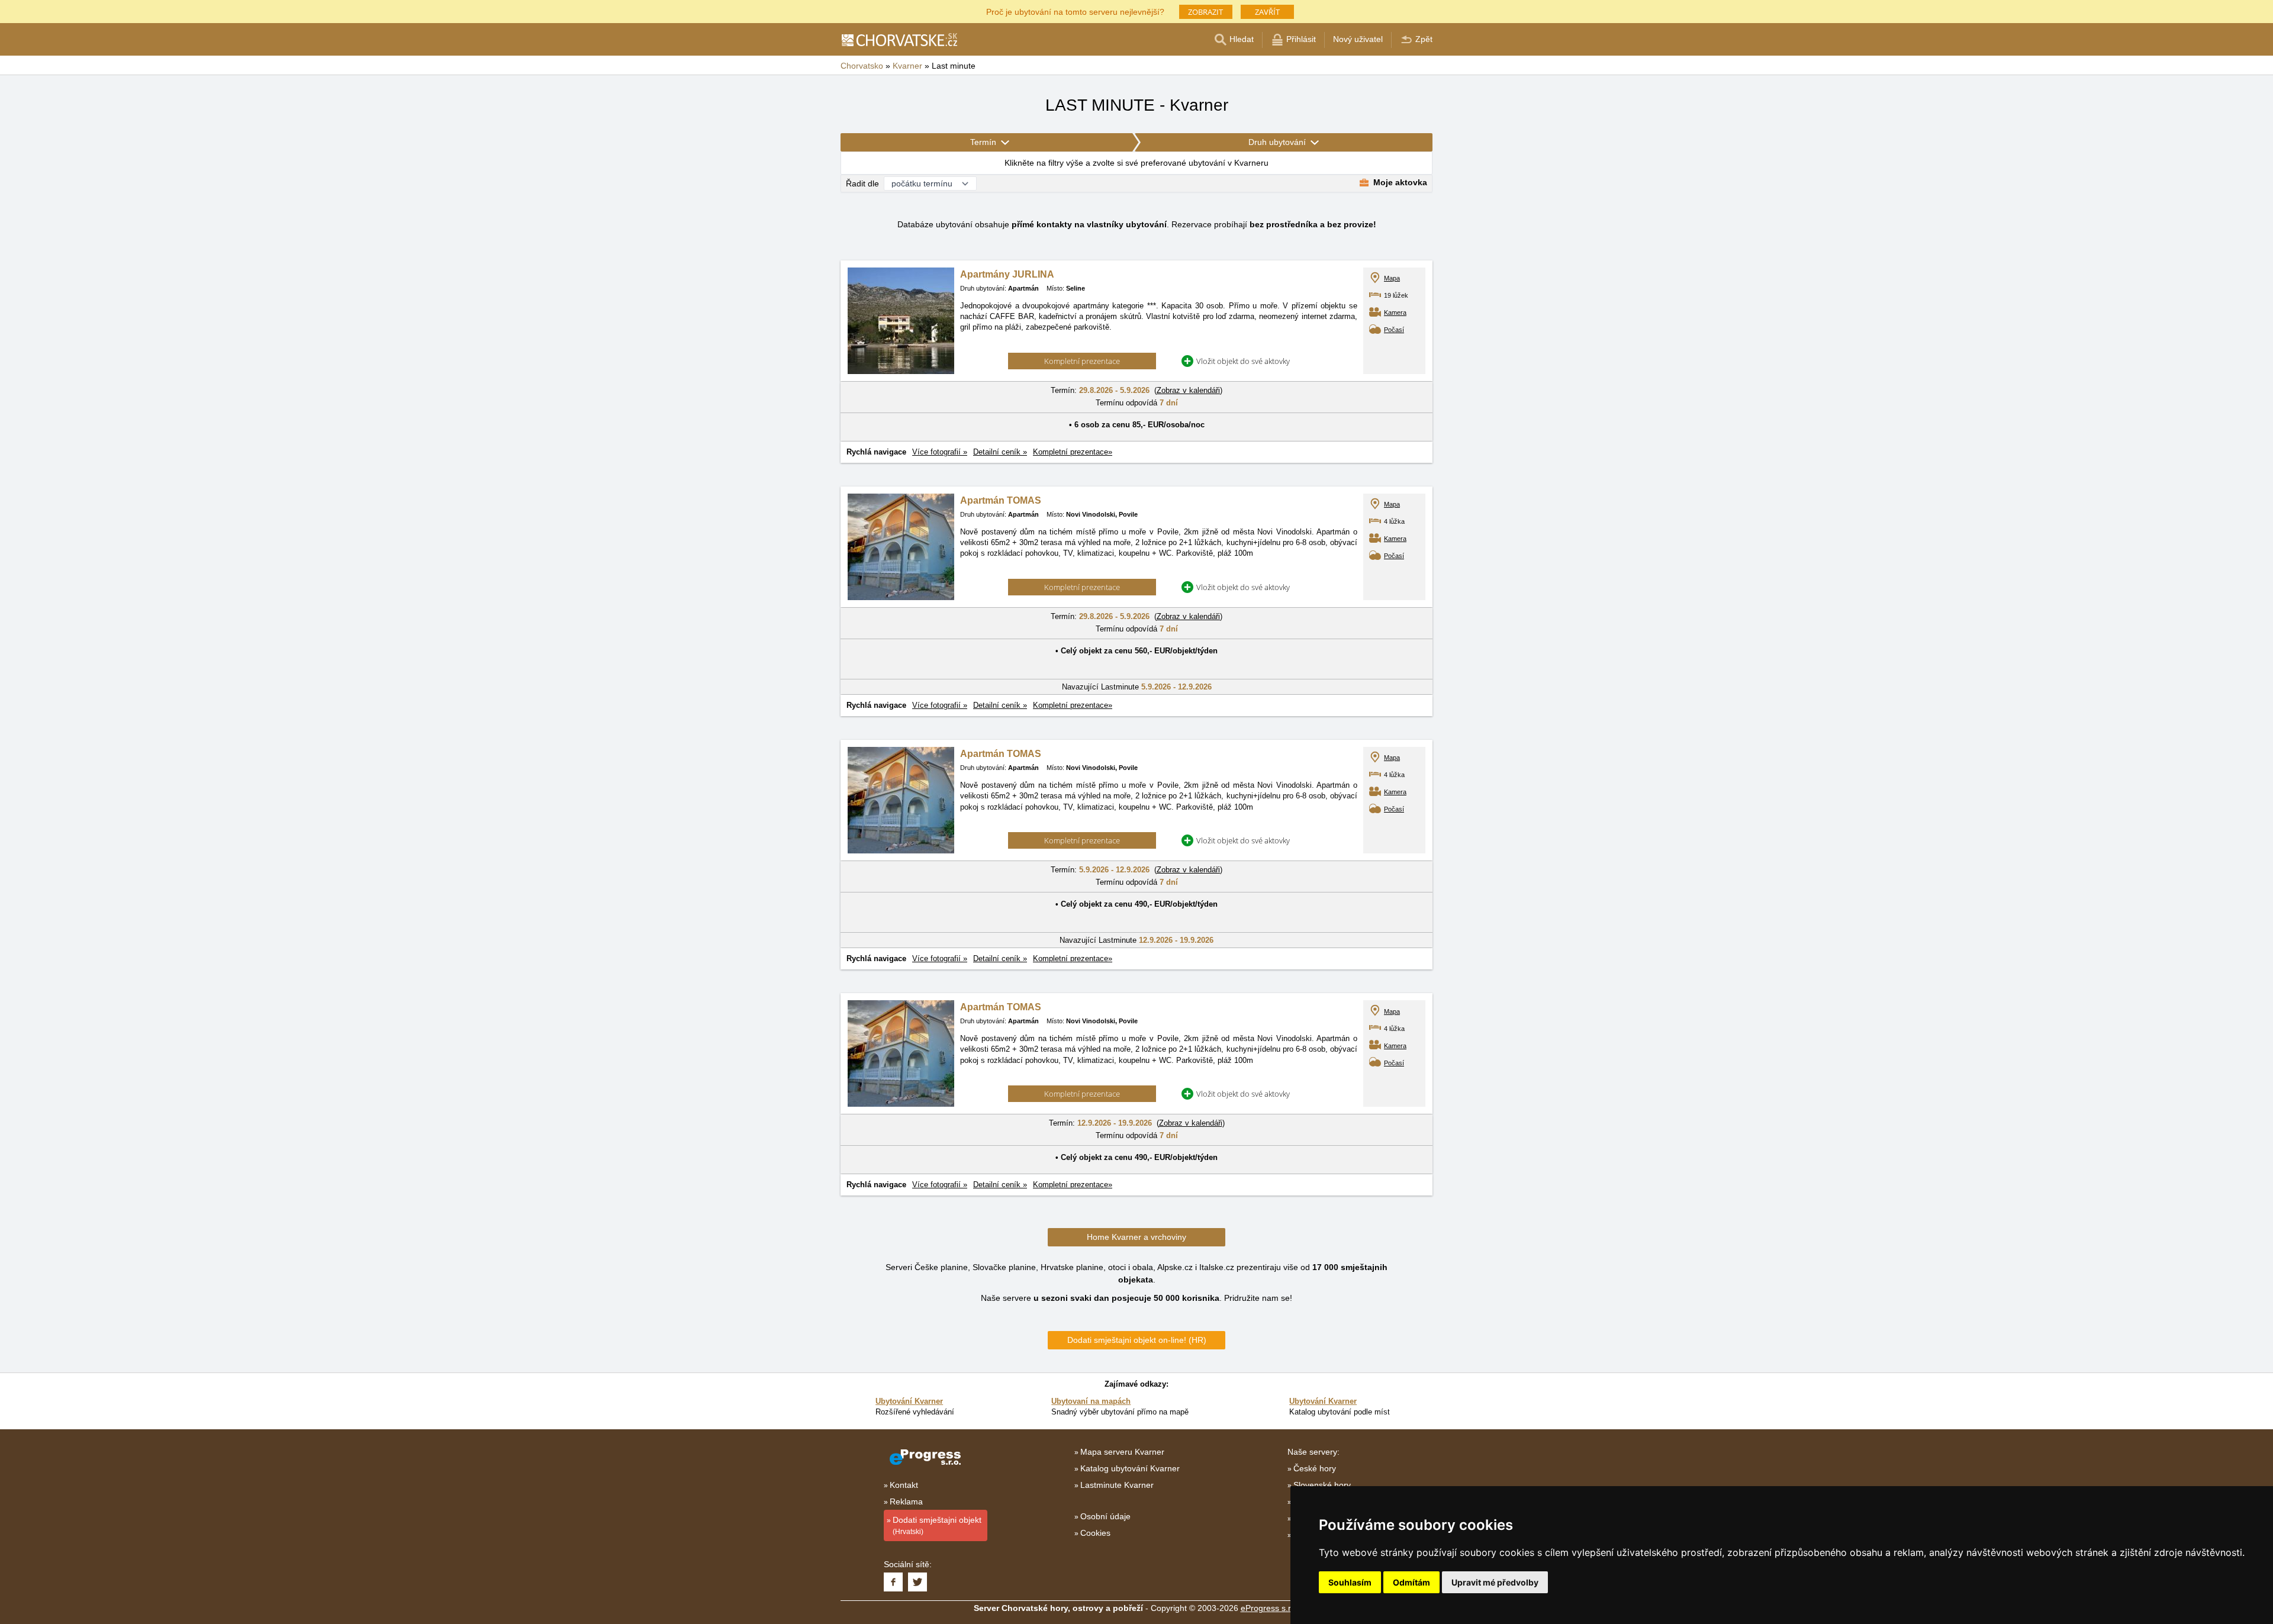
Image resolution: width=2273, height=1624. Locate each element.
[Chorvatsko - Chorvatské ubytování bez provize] (899, 40)
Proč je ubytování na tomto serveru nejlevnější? (1075, 11)
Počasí (1394, 330)
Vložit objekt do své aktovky (1243, 361)
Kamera (1395, 312)
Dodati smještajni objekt (937, 1525)
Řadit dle (862, 183)
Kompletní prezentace (1082, 361)
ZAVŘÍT (1267, 12)
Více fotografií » (940, 452)
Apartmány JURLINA (1007, 274)
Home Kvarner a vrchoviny (1136, 1237)
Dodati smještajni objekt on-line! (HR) (1137, 1340)
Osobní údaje (1105, 1516)
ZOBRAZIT (1205, 12)
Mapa (1392, 278)
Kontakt (904, 1485)
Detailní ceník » (1000, 452)
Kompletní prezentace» (1073, 452)
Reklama (906, 1501)
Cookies (1095, 1533)
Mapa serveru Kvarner (1122, 1452)
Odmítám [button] (1411, 1582)
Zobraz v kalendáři (1188, 390)
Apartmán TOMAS (1001, 500)
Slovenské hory (1322, 1485)
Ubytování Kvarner (909, 1401)
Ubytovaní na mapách (1091, 1401)
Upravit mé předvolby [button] (1495, 1582)
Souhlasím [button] (1350, 1582)
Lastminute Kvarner (1117, 1485)
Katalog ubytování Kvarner (1130, 1468)
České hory (1315, 1468)
